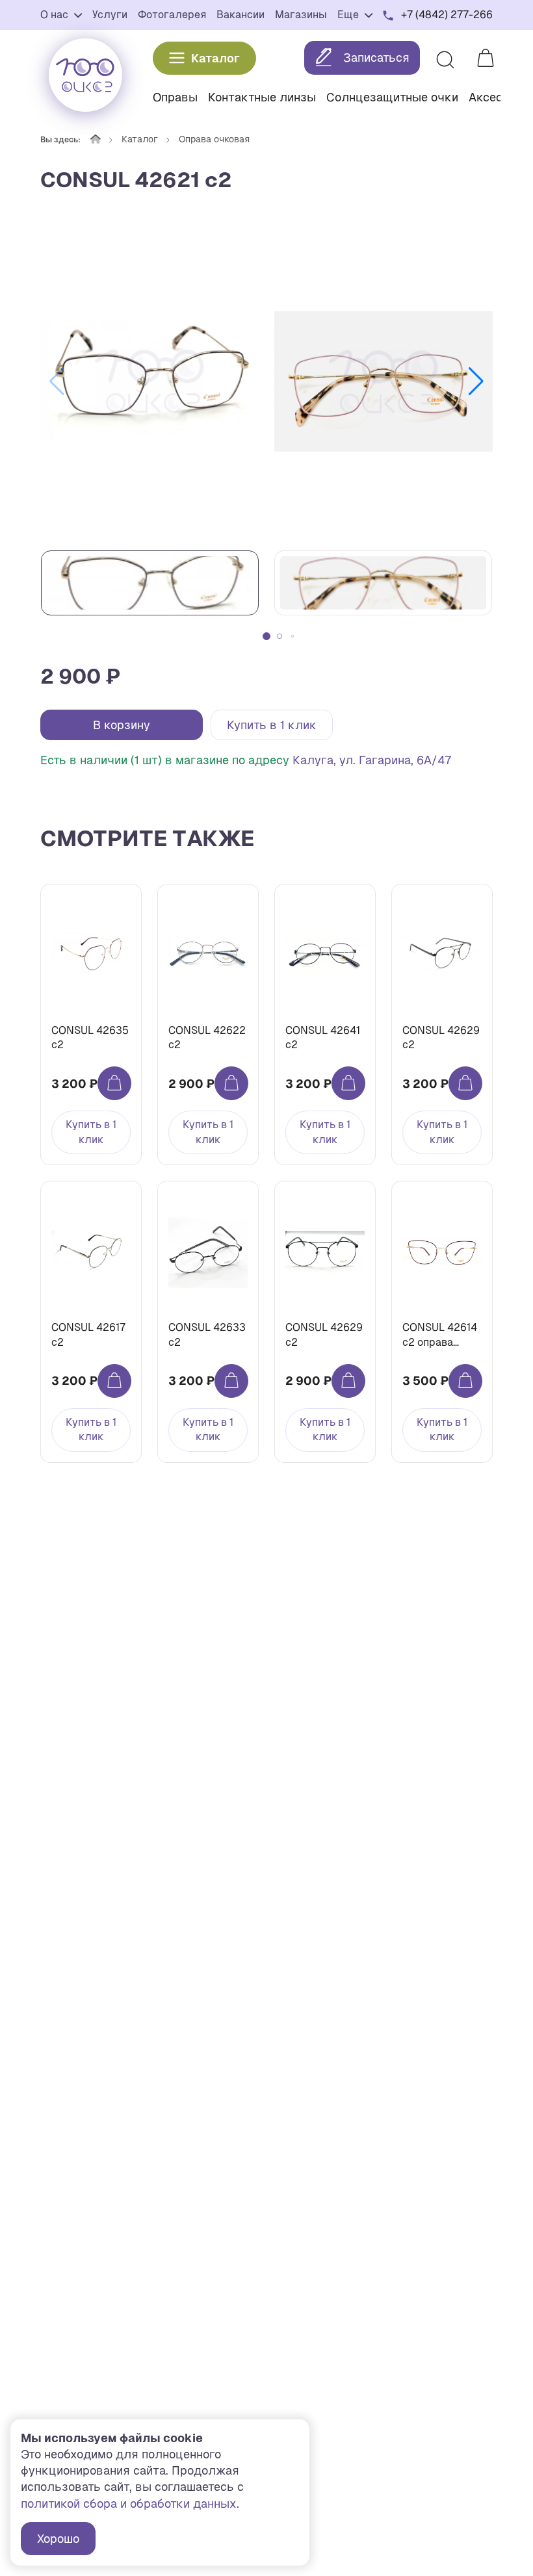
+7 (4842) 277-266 (447, 15)
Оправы (175, 97)
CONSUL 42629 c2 (441, 1037)
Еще (349, 15)
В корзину (122, 725)
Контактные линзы (262, 97)
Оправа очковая (214, 139)
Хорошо (58, 2539)
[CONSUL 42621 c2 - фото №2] (383, 381)
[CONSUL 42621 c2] (149, 381)
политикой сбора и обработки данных (129, 2504)
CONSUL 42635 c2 (90, 1037)
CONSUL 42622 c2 (207, 1037)
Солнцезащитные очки (392, 97)
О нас (56, 15)
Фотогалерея (172, 15)
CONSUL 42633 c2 (207, 1334)
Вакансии (240, 15)
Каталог (215, 58)
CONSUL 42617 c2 (88, 1334)
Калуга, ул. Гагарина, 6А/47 (372, 760)
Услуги (110, 15)
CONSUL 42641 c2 (323, 1037)
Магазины (301, 15)
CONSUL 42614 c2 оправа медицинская (440, 1335)
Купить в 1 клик (272, 725)
